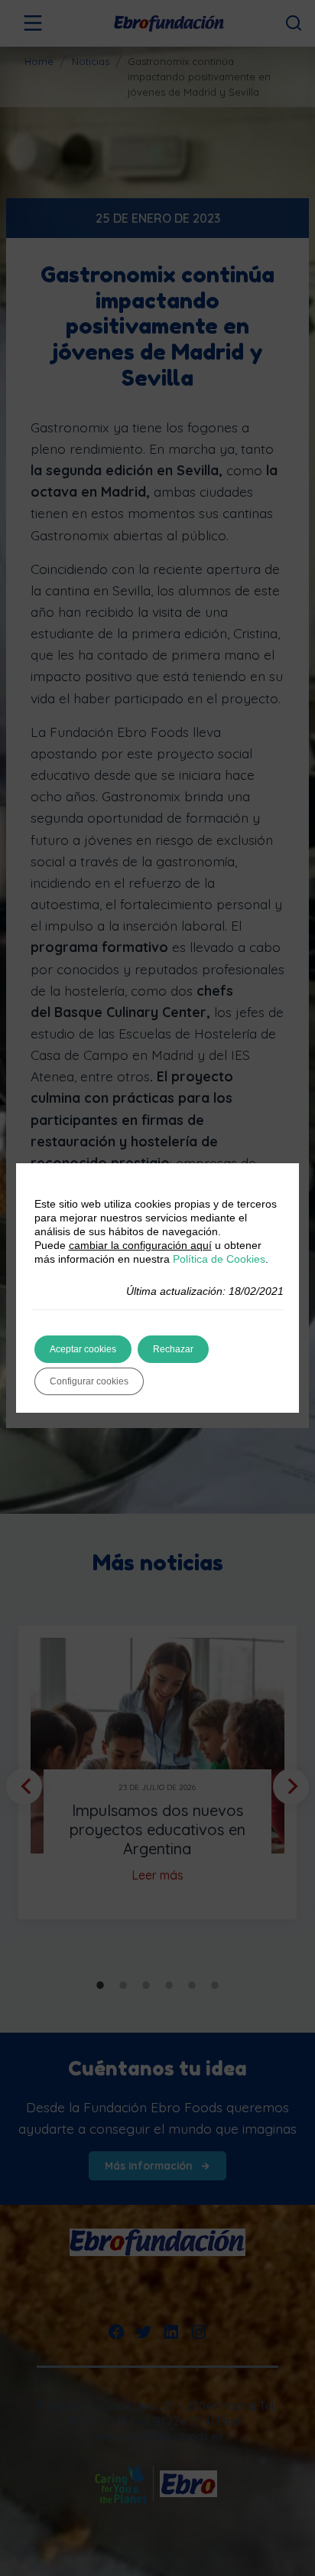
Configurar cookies (89, 1381)
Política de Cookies (219, 1259)
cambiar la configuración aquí (140, 1245)
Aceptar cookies (83, 1349)
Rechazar (173, 1349)
